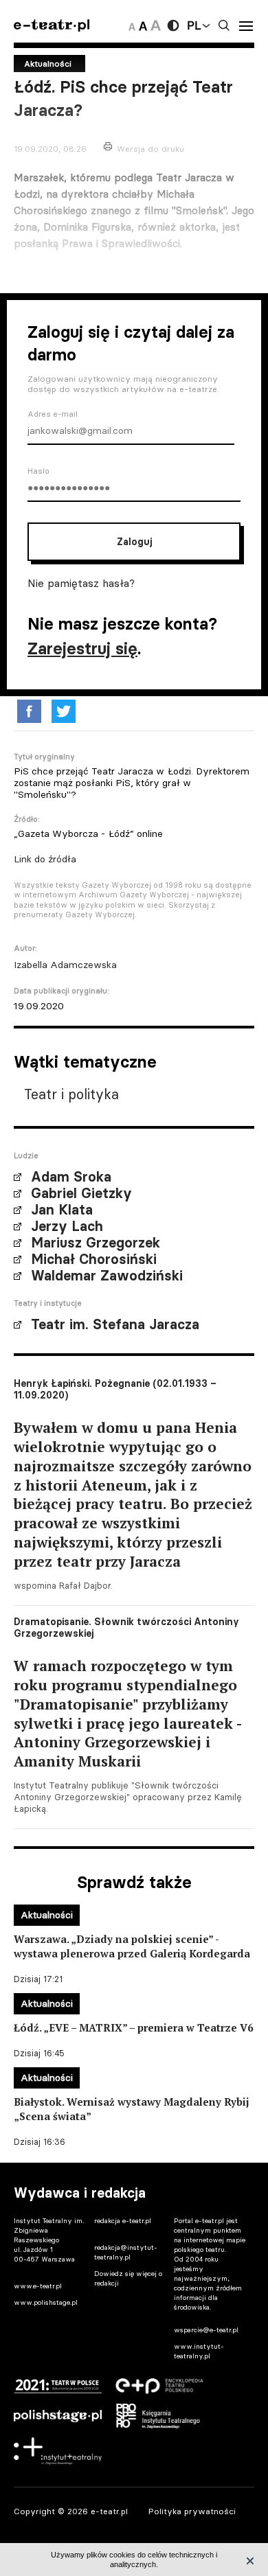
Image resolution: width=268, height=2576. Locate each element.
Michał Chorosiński (94, 1259)
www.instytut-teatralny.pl (199, 2351)
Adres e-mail (53, 414)
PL (194, 25)
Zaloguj (134, 542)
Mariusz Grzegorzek (96, 1243)
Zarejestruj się (82, 648)
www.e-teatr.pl (38, 2286)
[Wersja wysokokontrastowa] (173, 25)
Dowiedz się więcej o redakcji (128, 2278)
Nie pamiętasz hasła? (81, 583)
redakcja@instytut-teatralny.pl (126, 2252)
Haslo (38, 471)
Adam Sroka (71, 1177)
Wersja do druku (150, 149)
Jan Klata (62, 1210)
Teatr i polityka (71, 1094)
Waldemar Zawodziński (107, 1276)
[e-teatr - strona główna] (52, 26)
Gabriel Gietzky (81, 1193)
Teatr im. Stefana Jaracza (115, 1324)
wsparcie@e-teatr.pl (206, 2330)
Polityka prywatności (192, 2511)
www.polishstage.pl (46, 2302)
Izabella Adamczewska (65, 965)
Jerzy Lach (67, 1226)
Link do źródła (45, 859)
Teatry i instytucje (48, 1303)
